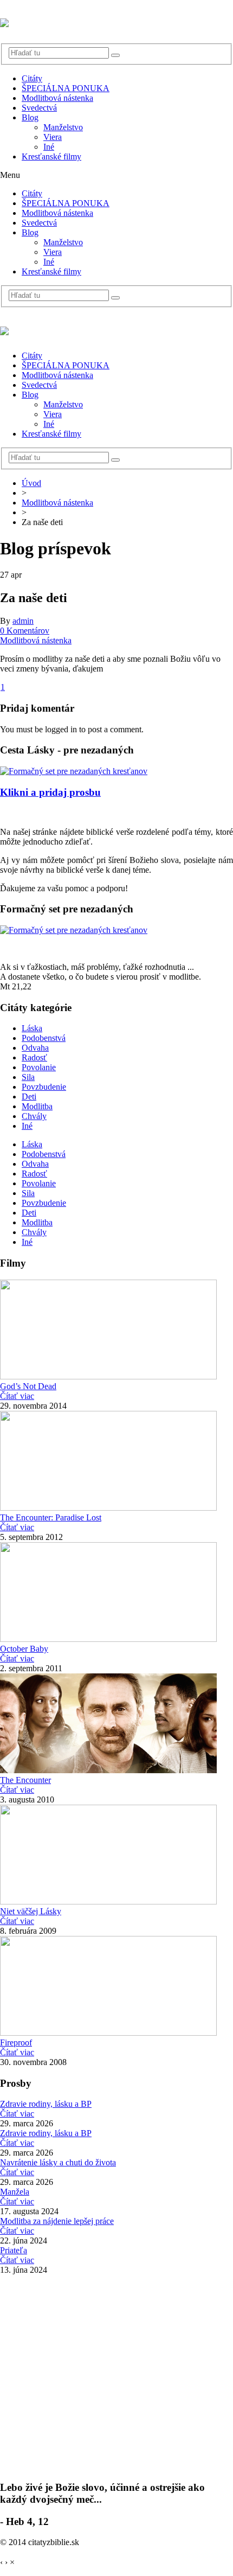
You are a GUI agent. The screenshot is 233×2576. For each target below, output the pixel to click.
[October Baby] (108, 1639)
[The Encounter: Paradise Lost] (108, 1508)
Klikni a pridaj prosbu (50, 792)
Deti (29, 1097)
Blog (30, 117)
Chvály (34, 1116)
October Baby (24, 1649)
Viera (53, 137)
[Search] (115, 55)
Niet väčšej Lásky (31, 1911)
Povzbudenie (44, 1087)
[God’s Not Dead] (108, 1376)
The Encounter (25, 1780)
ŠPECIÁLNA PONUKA (66, 88)
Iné (49, 147)
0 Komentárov (25, 631)
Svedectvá (39, 108)
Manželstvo (63, 127)
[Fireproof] (108, 2033)
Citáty (32, 78)
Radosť (34, 1057)
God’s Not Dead (28, 1386)
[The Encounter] (108, 1770)
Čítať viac (17, 1396)
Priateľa (14, 2250)
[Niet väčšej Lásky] (108, 1901)
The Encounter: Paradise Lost (51, 1517)
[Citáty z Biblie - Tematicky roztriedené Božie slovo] (4, 21)
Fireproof (16, 2043)
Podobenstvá (44, 1038)
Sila (28, 1077)
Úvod (31, 483)
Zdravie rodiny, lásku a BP (46, 2104)
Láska (32, 1028)
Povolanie (39, 1067)
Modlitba (37, 1106)
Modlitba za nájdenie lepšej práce (57, 2221)
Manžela (15, 2192)
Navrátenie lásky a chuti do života (58, 2162)
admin (23, 621)
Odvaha (35, 1048)
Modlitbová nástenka (57, 98)
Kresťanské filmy (51, 156)
